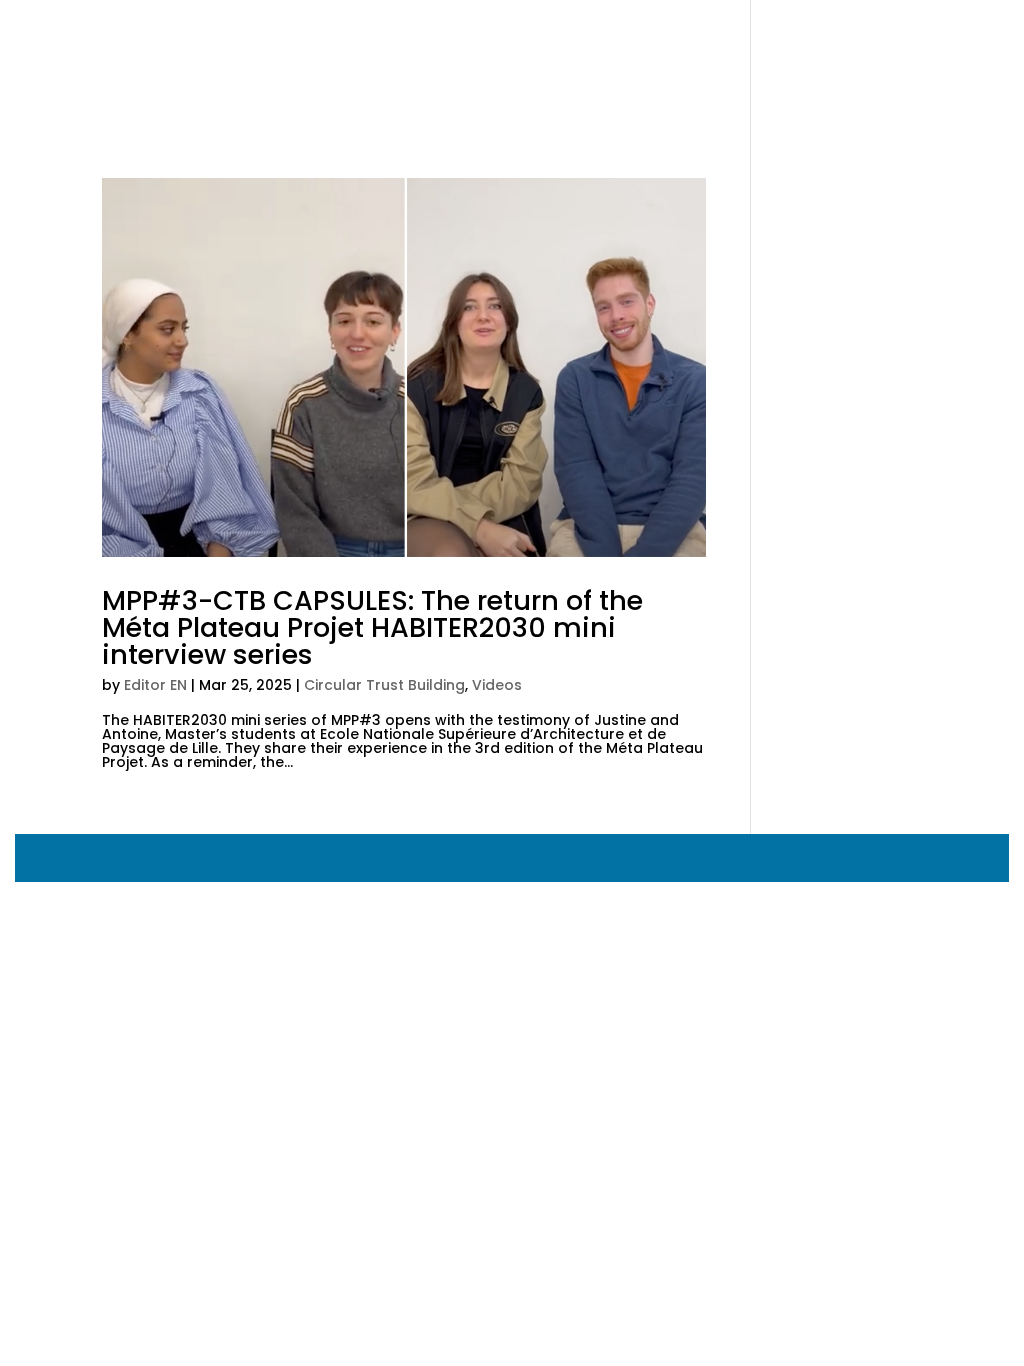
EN (770, 60)
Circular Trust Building (384, 685)
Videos (497, 685)
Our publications (672, 60)
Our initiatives (506, 60)
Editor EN (155, 685)
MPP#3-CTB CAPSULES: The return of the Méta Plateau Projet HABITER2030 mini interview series (372, 627)
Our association (363, 60)
